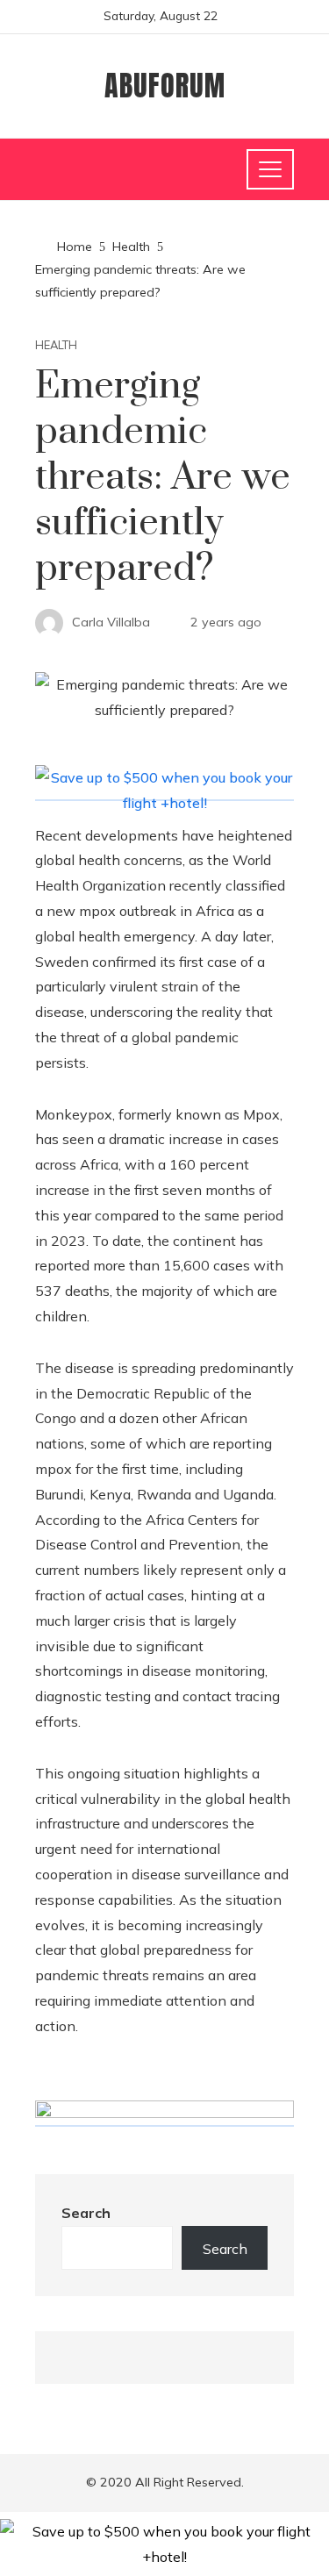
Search (86, 2213)
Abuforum (165, 86)
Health (56, 345)
